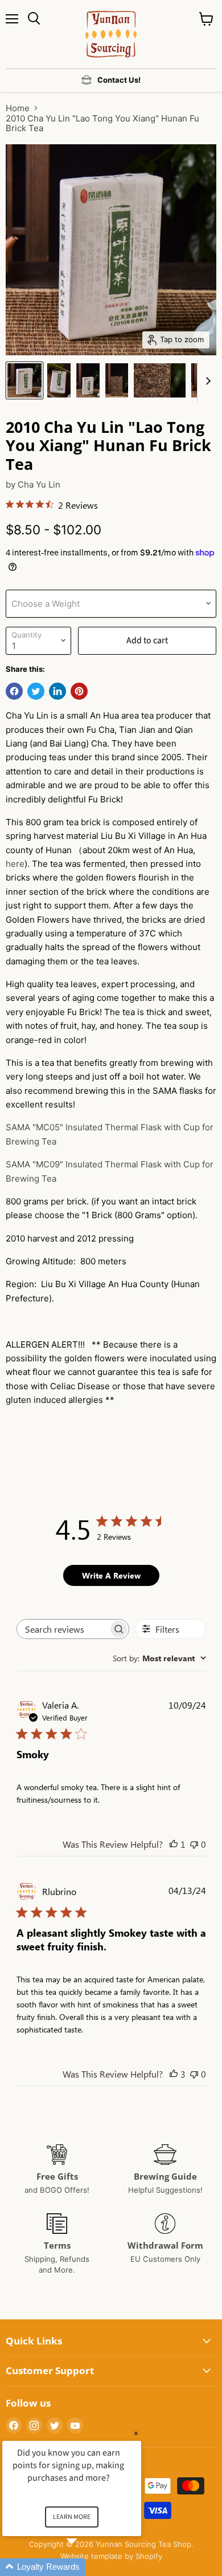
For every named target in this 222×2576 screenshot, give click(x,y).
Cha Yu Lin (39, 484)
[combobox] (159, 1658)
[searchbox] (63, 1629)
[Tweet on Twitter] (36, 691)
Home (18, 108)
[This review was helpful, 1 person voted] (174, 1844)
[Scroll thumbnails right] (206, 381)
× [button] (136, 2433)
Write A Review (111, 1575)
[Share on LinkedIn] (57, 691)
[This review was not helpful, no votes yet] (194, 1844)
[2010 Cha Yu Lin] (24, 380)
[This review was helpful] (174, 2074)
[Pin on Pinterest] (79, 691)
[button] (85, 2567)
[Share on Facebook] (14, 691)
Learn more (72, 2517)
